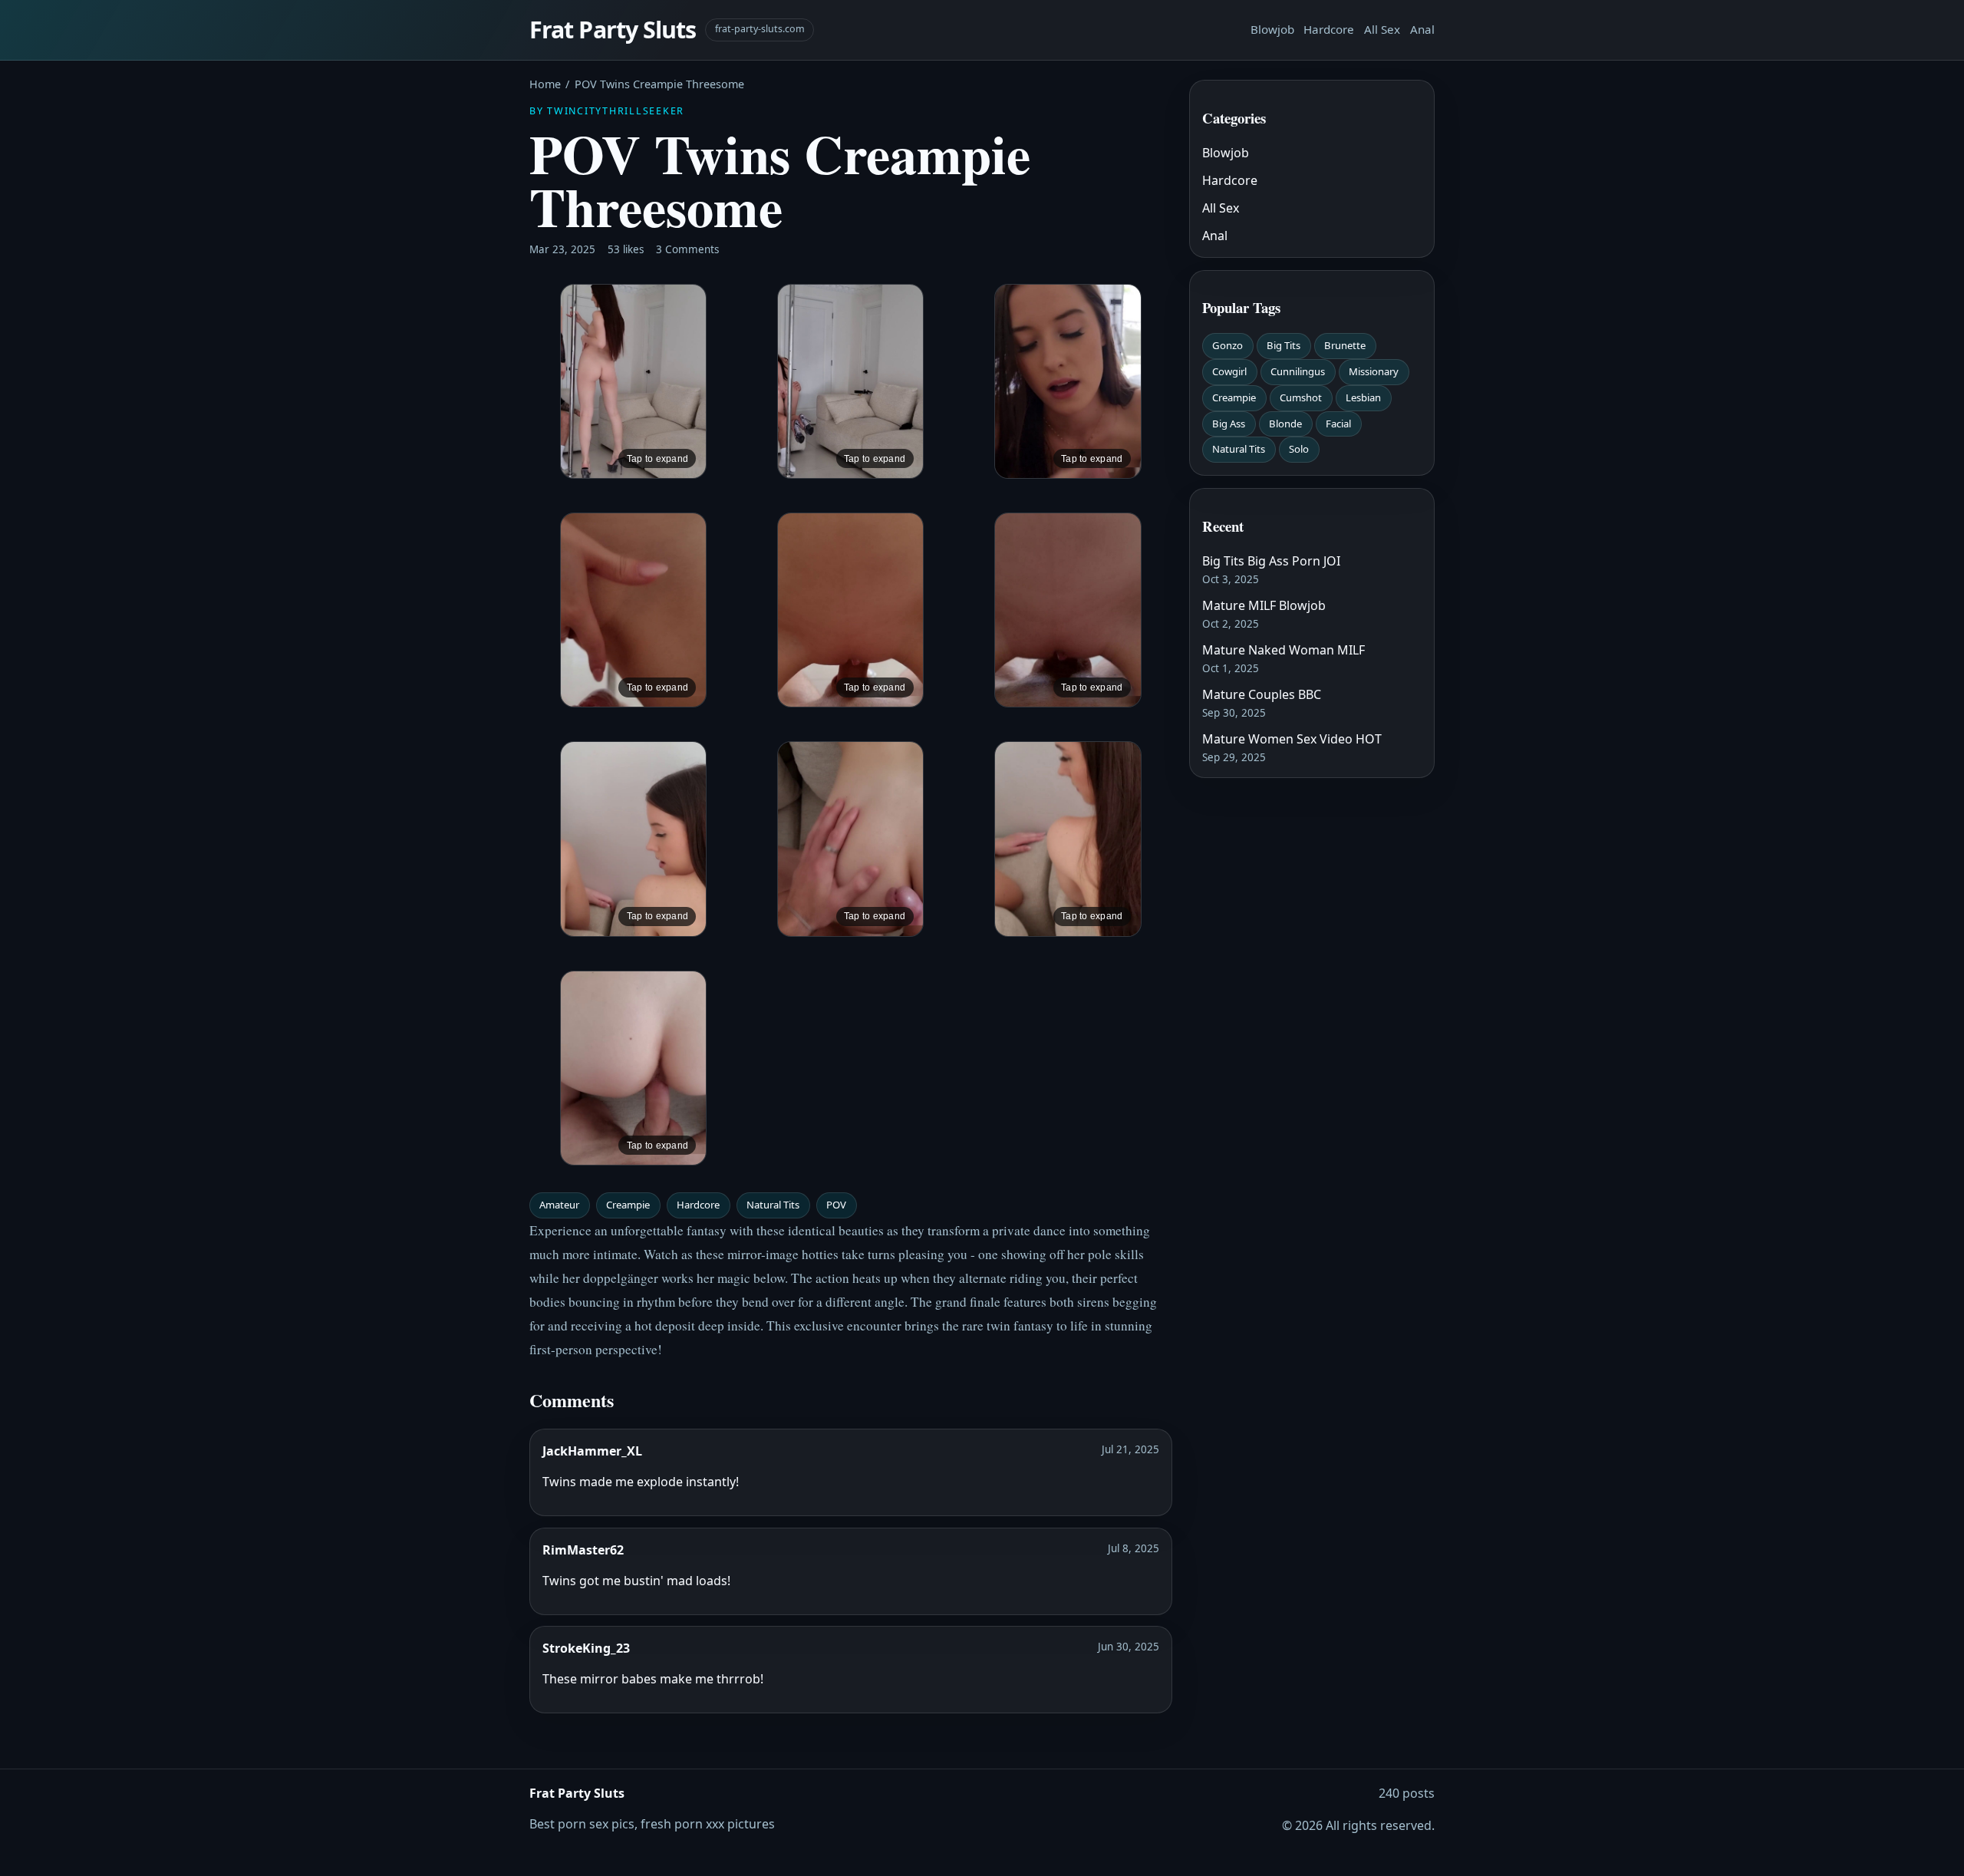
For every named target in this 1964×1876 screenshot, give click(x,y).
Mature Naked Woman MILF (1284, 650)
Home (545, 84)
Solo (1299, 449)
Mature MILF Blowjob (1264, 605)
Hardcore (1329, 29)
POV (836, 1205)
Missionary (1374, 371)
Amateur (559, 1205)
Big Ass (1229, 424)
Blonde (1285, 424)
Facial (1338, 424)
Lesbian (1363, 397)
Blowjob (1272, 29)
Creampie (628, 1205)
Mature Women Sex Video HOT (1292, 739)
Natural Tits (773, 1205)
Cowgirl (1229, 371)
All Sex (1382, 29)
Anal (1422, 29)
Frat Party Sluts (613, 30)
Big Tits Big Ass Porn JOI (1271, 561)
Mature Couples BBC (1262, 694)
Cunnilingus (1298, 371)
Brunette (1345, 345)
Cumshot (1301, 397)
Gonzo (1227, 345)
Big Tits (1284, 345)
